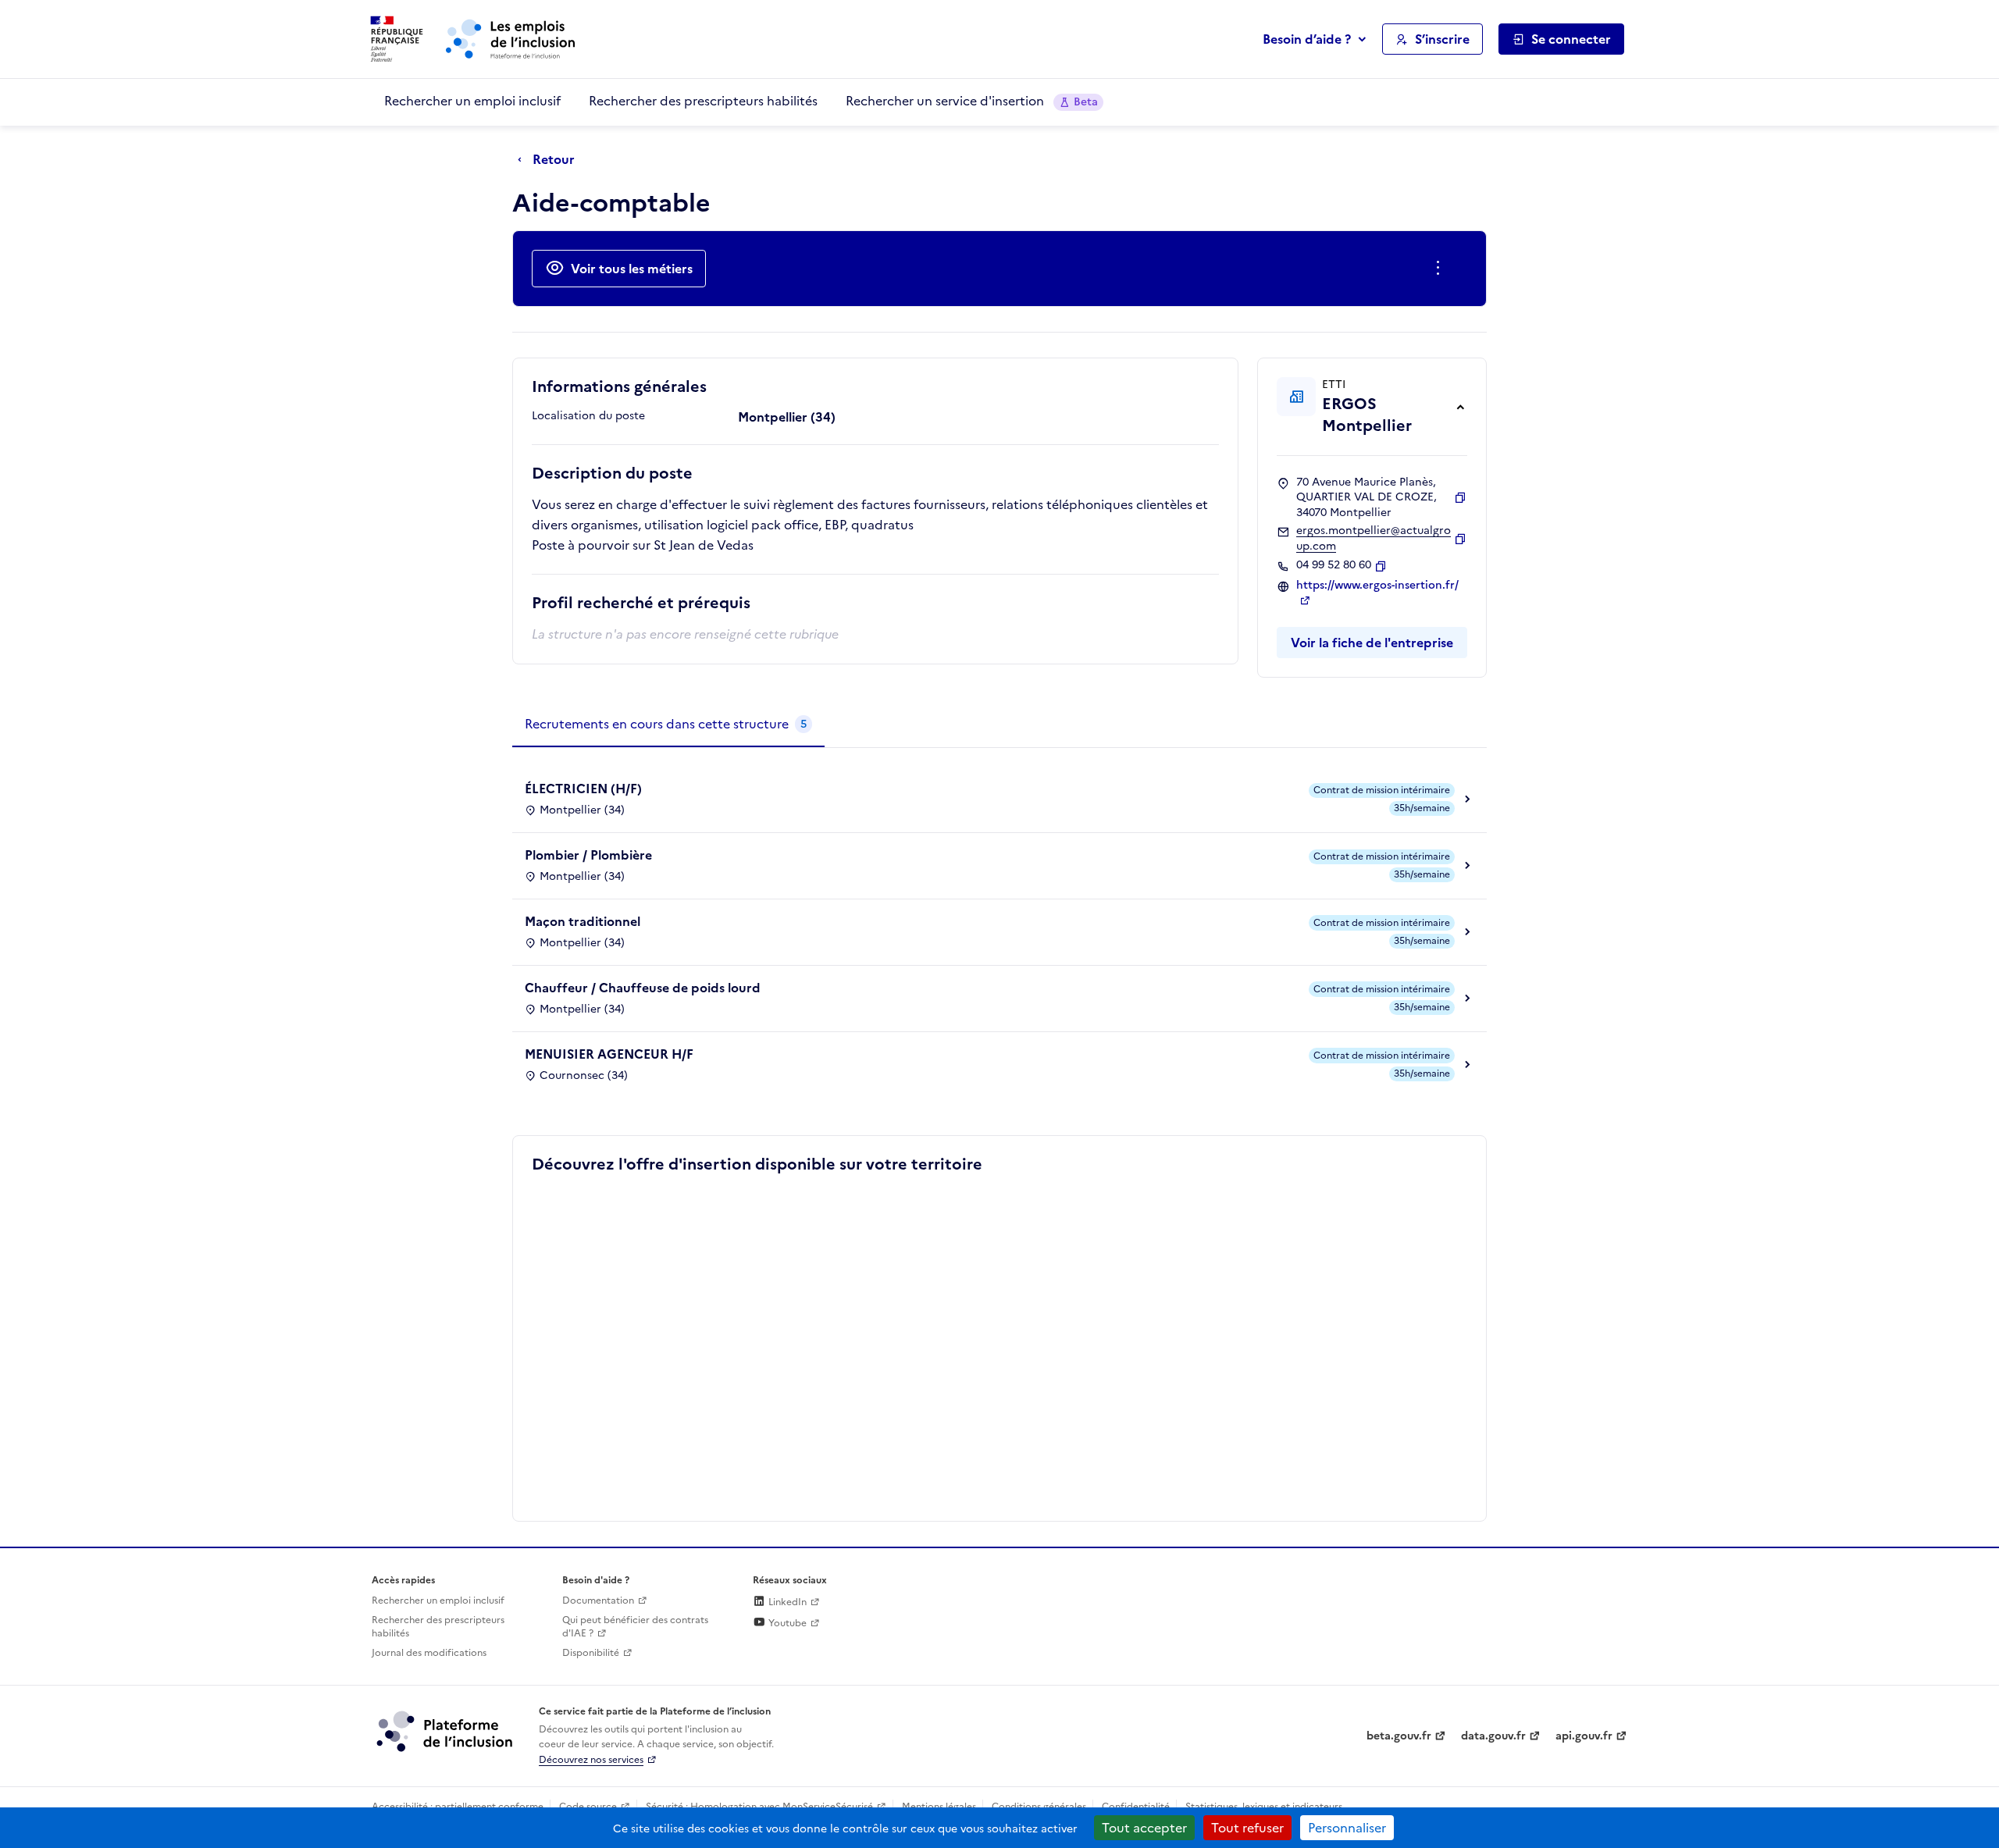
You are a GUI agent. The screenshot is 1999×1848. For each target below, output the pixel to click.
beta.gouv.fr (1399, 1736)
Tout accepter (1144, 1828)
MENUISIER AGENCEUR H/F (609, 1054)
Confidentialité (1136, 1807)
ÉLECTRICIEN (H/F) (583, 789)
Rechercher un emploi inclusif (472, 101)
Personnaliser (1347, 1828)
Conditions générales (1039, 1807)
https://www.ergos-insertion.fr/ (1377, 586)
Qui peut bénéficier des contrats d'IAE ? (635, 1627)
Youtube (786, 1623)
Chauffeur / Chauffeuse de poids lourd (643, 988)
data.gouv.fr (1493, 1736)
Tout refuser (1247, 1828)
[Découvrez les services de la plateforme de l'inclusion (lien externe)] (446, 1731)
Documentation (598, 1601)
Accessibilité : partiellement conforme (458, 1807)
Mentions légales (939, 1807)
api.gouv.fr (1584, 1736)
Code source (588, 1807)
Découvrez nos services (591, 1760)
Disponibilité (591, 1653)
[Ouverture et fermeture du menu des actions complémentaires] (1441, 269)
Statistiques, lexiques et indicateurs (1264, 1807)
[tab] (668, 725)
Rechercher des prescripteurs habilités (703, 101)
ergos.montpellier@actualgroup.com (1374, 538)
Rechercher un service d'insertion (972, 101)
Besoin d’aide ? (1307, 39)
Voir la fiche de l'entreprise (1372, 643)
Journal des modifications (429, 1653)
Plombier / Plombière (588, 855)
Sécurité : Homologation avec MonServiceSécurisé (759, 1807)
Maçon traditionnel (583, 921)
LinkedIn (786, 1602)
